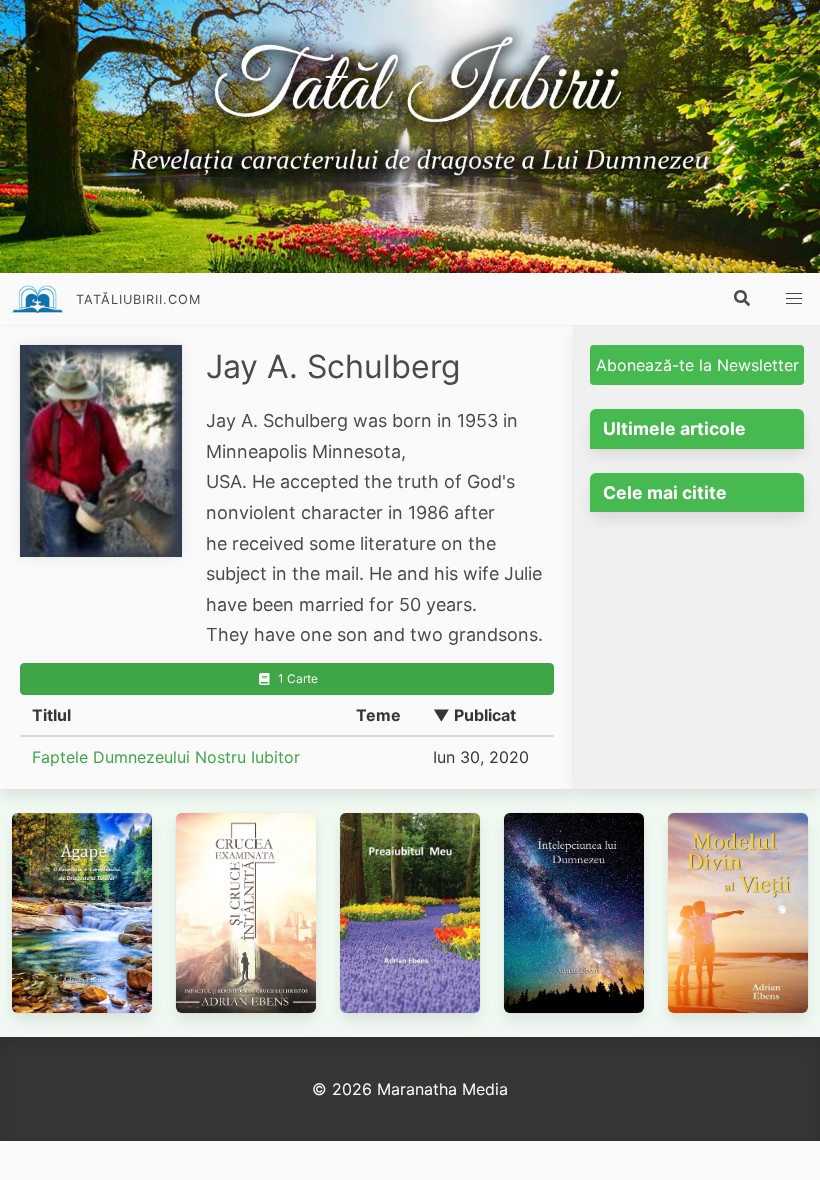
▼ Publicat (474, 715)
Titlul (51, 715)
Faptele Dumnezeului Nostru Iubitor (166, 757)
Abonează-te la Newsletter (697, 365)
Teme (378, 715)
